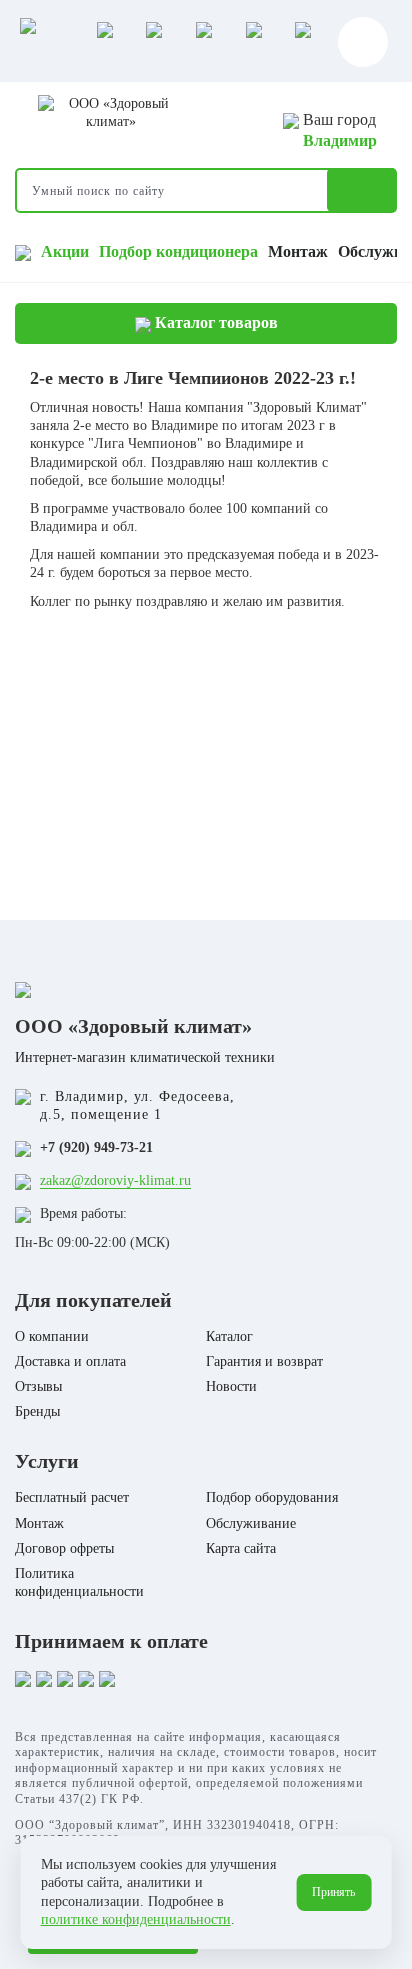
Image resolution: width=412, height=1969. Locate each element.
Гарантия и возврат (264, 1361)
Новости (231, 1386)
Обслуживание (251, 1523)
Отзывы (38, 1386)
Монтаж (298, 251)
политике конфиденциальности (136, 1919)
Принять (333, 1892)
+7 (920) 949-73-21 (96, 1147)
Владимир (340, 140)
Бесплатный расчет (72, 1497)
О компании (52, 1336)
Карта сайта (241, 1548)
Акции (65, 251)
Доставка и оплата (70, 1361)
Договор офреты (64, 1548)
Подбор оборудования (272, 1497)
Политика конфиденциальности (79, 1582)
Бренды (37, 1411)
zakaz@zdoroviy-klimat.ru (115, 1180)
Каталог (229, 1336)
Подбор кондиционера (178, 251)
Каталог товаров (214, 322)
